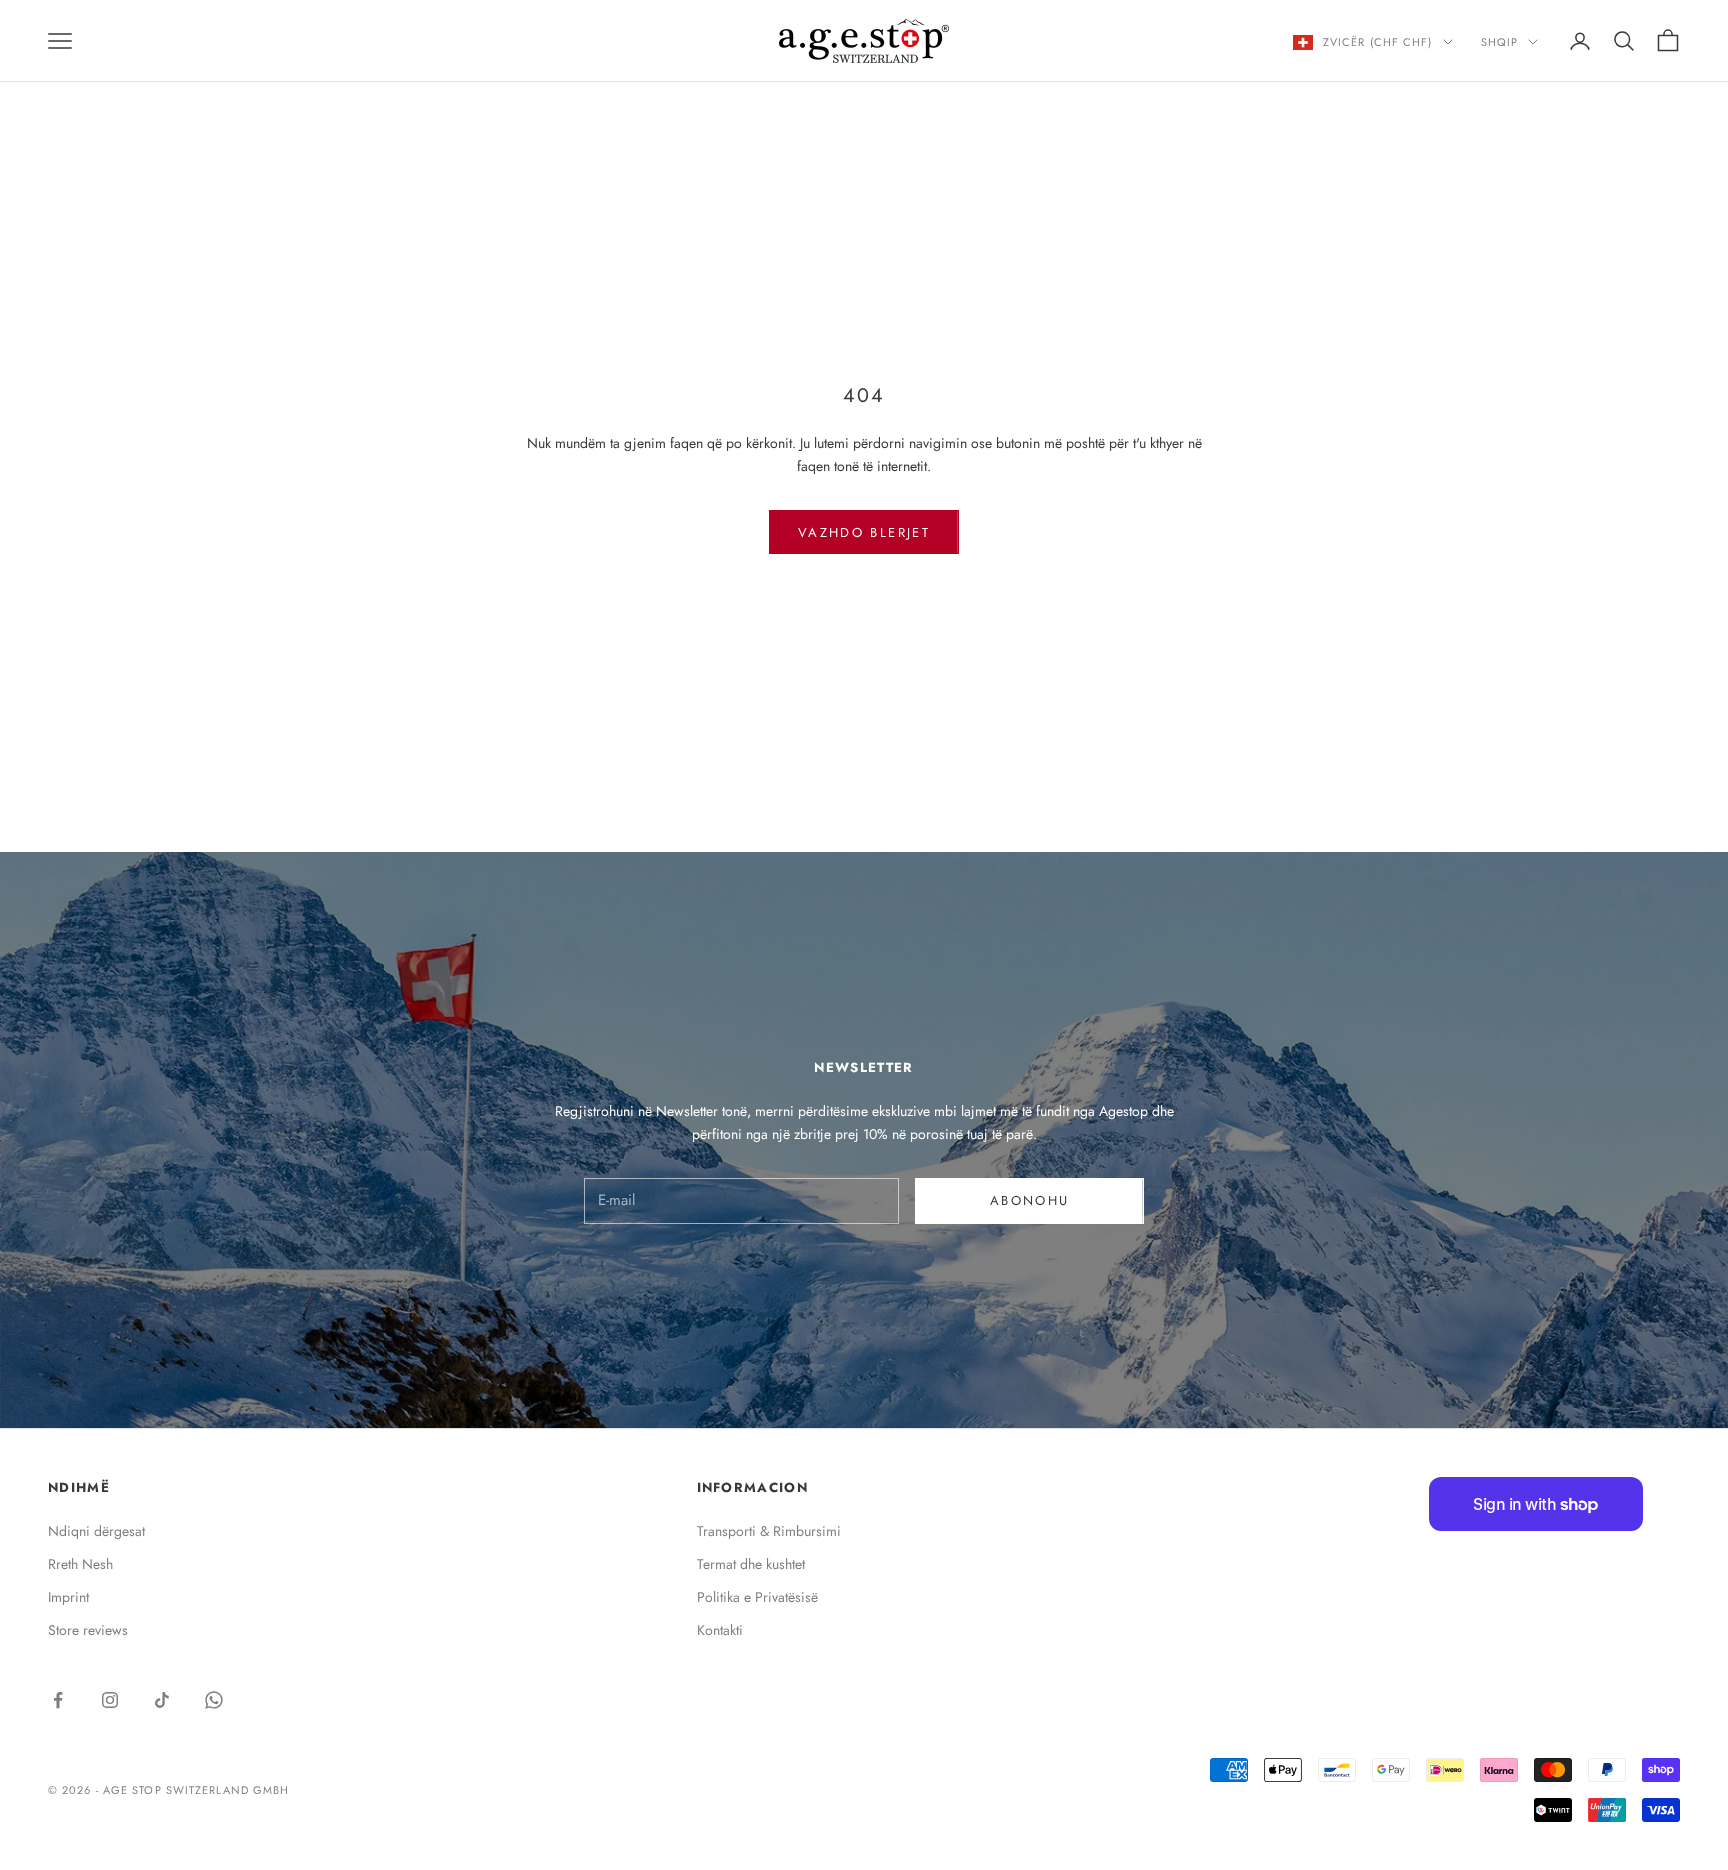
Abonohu (1029, 1200)
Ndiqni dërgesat (96, 1531)
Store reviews (88, 1630)
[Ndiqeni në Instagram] (110, 1700)
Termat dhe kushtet (751, 1564)
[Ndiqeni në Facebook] (58, 1700)
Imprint (68, 1597)
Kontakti (720, 1630)
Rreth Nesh (80, 1564)
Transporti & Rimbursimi (769, 1531)
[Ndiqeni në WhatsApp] (214, 1700)
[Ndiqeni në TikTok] (162, 1700)
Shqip (1500, 42)
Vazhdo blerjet (864, 532)
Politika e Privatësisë (757, 1597)
